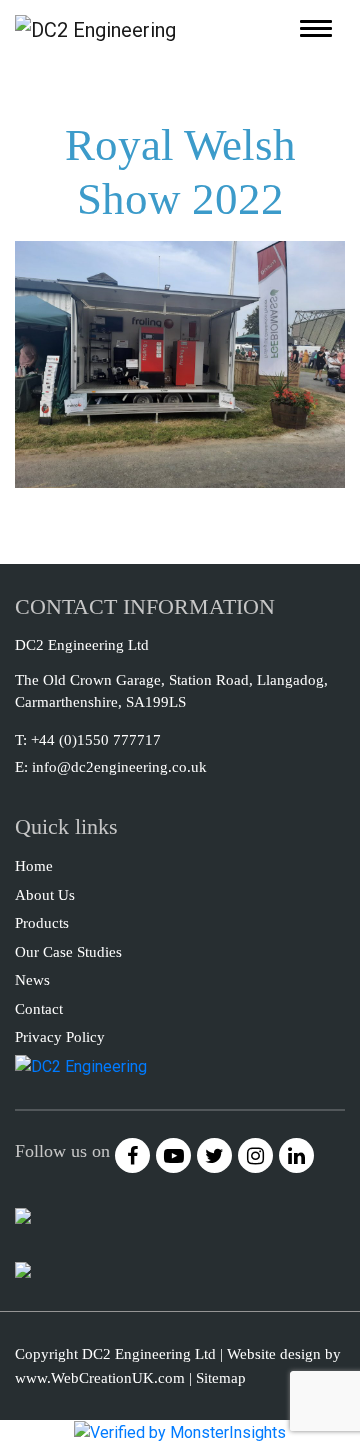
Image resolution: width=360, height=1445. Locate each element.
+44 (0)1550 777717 (96, 740)
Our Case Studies (68, 952)
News (32, 980)
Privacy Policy (60, 1037)
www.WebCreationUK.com (100, 1378)
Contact (39, 1009)
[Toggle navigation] (316, 28)
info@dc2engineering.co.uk (119, 767)
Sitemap (221, 1378)
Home (34, 866)
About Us (45, 895)
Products (42, 923)
